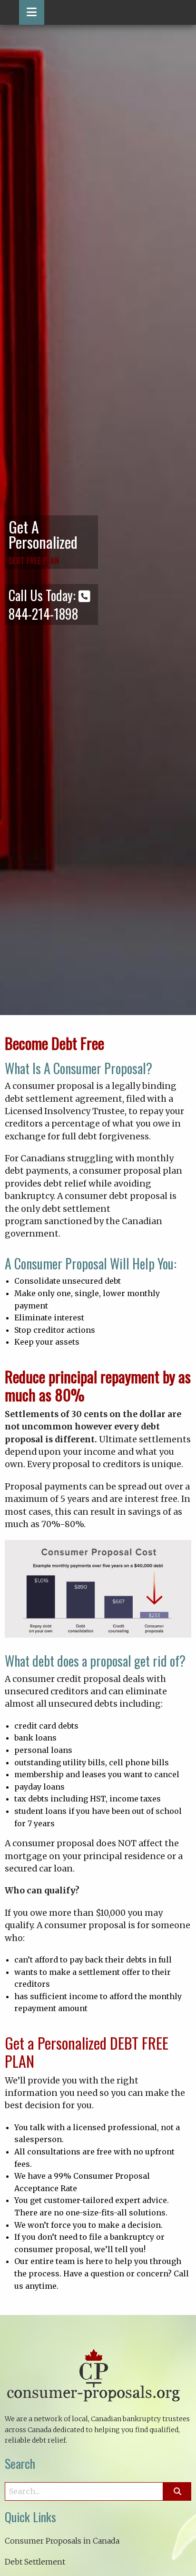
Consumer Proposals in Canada (62, 2541)
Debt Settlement (35, 2562)
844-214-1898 (43, 614)
